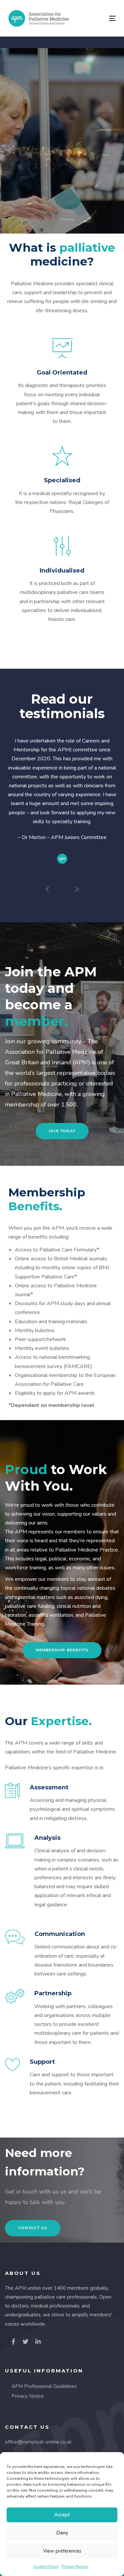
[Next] (77, 889)
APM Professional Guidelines (44, 2386)
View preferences (62, 2551)
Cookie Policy (46, 2566)
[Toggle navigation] (98, 18)
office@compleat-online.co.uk (38, 2442)
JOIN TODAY (62, 170)
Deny (62, 2533)
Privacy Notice (75, 2566)
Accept (62, 2515)
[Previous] (47, 889)
